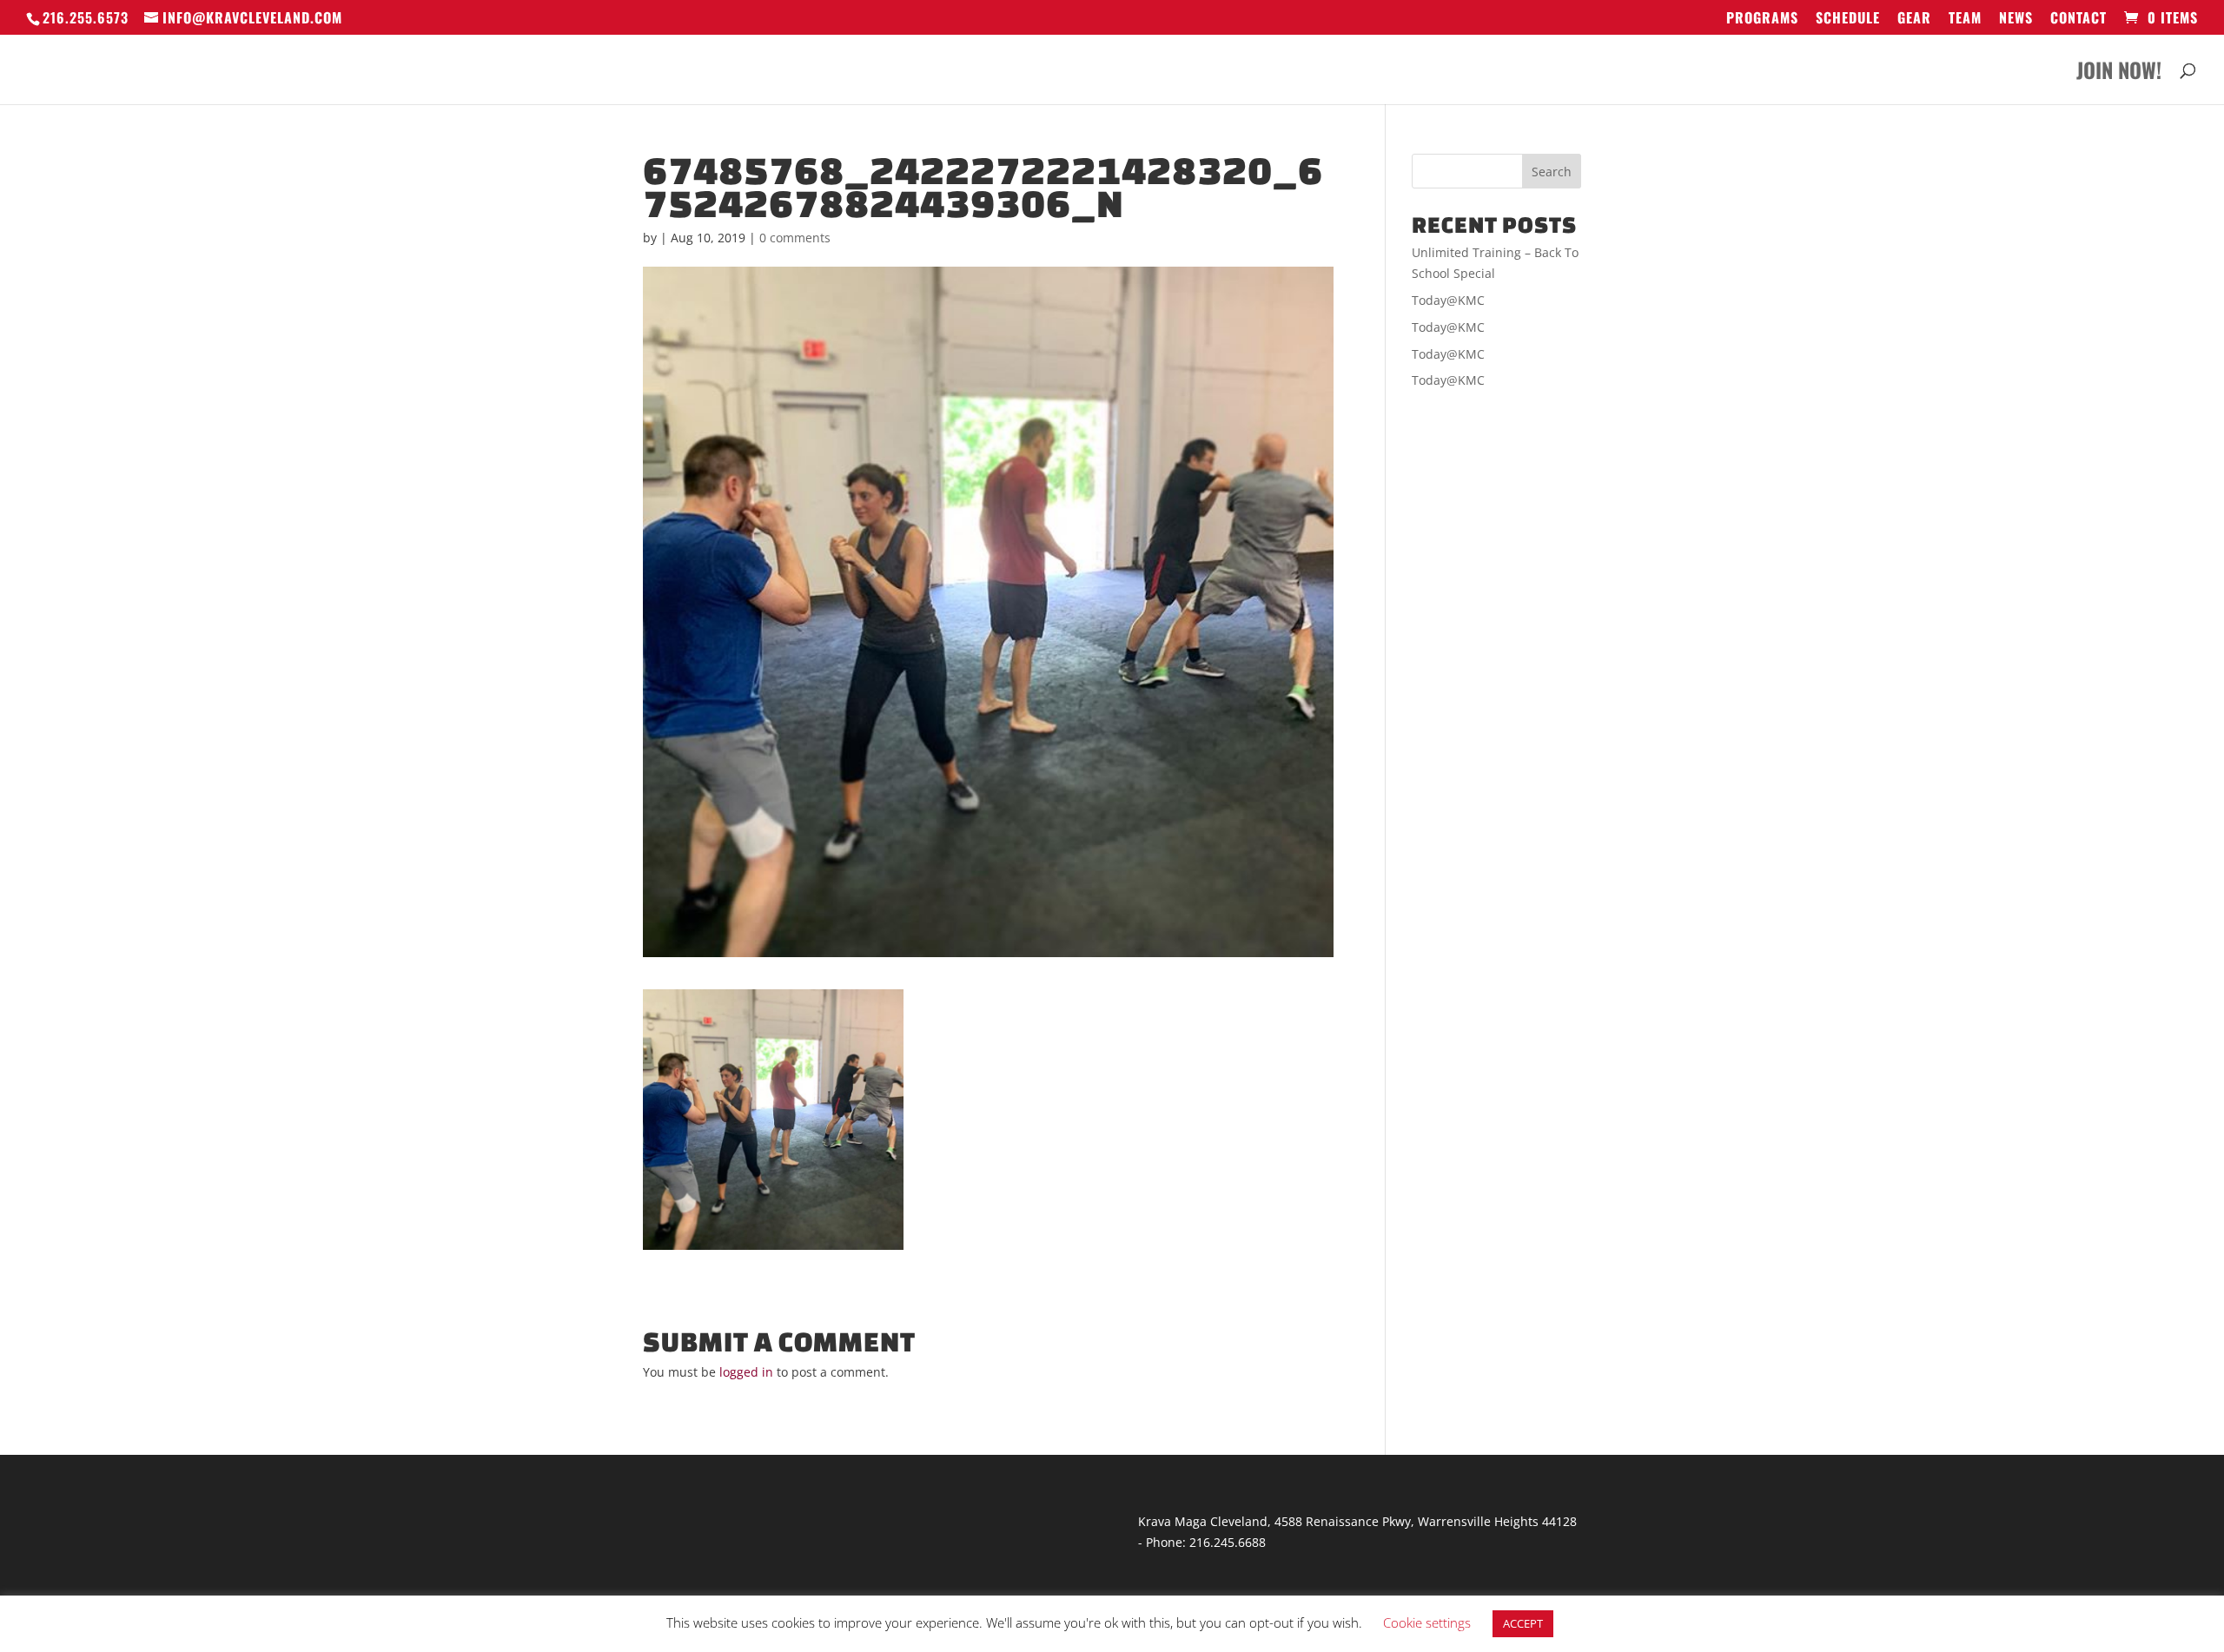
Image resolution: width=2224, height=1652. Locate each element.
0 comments (795, 238)
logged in (746, 1372)
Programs (1762, 19)
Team (1965, 19)
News (2016, 19)
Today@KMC (1448, 300)
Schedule (1848, 19)
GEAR (1914, 19)
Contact (2078, 19)
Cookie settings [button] (1427, 1622)
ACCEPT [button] (1523, 1623)
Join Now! (2119, 74)
